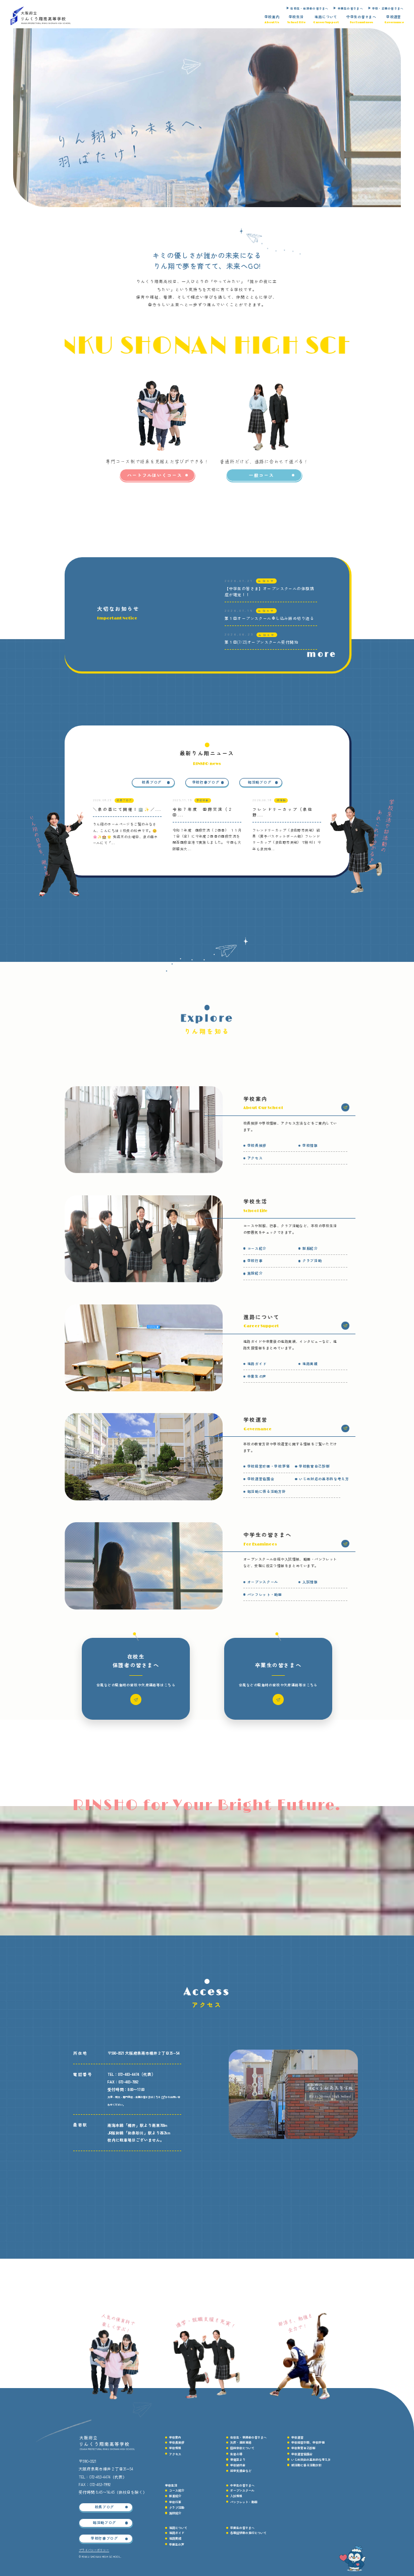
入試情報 (310, 1582)
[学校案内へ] (345, 1107)
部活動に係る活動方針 (267, 1492)
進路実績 (310, 1364)
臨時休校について (242, 2448)
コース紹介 (257, 1249)
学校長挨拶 (257, 1146)
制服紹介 (310, 1249)
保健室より (238, 2460)
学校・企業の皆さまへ (388, 9)
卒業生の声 (257, 1377)
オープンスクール (263, 1582)
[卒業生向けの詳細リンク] (278, 1699)
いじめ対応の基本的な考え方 (324, 1479)
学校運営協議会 (261, 1479)
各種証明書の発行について (248, 2533)
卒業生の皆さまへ (350, 9)
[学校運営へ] (345, 1428)
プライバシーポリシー (94, 2550)
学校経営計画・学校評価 (269, 1467)
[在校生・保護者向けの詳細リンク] (136, 1699)
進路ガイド (257, 1364)
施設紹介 (255, 1274)
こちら (157, 2097)
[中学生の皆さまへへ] (345, 1544)
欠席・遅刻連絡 (241, 2442)
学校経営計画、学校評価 (308, 2442)
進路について (178, 2528)
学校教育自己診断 (314, 1467)
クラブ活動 (312, 1261)
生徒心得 (236, 2454)
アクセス (255, 1158)
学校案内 (175, 2437)
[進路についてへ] (345, 1325)
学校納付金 (238, 2465)
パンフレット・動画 (265, 1595)
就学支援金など (241, 2471)
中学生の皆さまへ (242, 2485)
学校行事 (255, 1261)
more (322, 654)
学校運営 (297, 2437)
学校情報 (310, 1146)
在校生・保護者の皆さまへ (309, 9)
